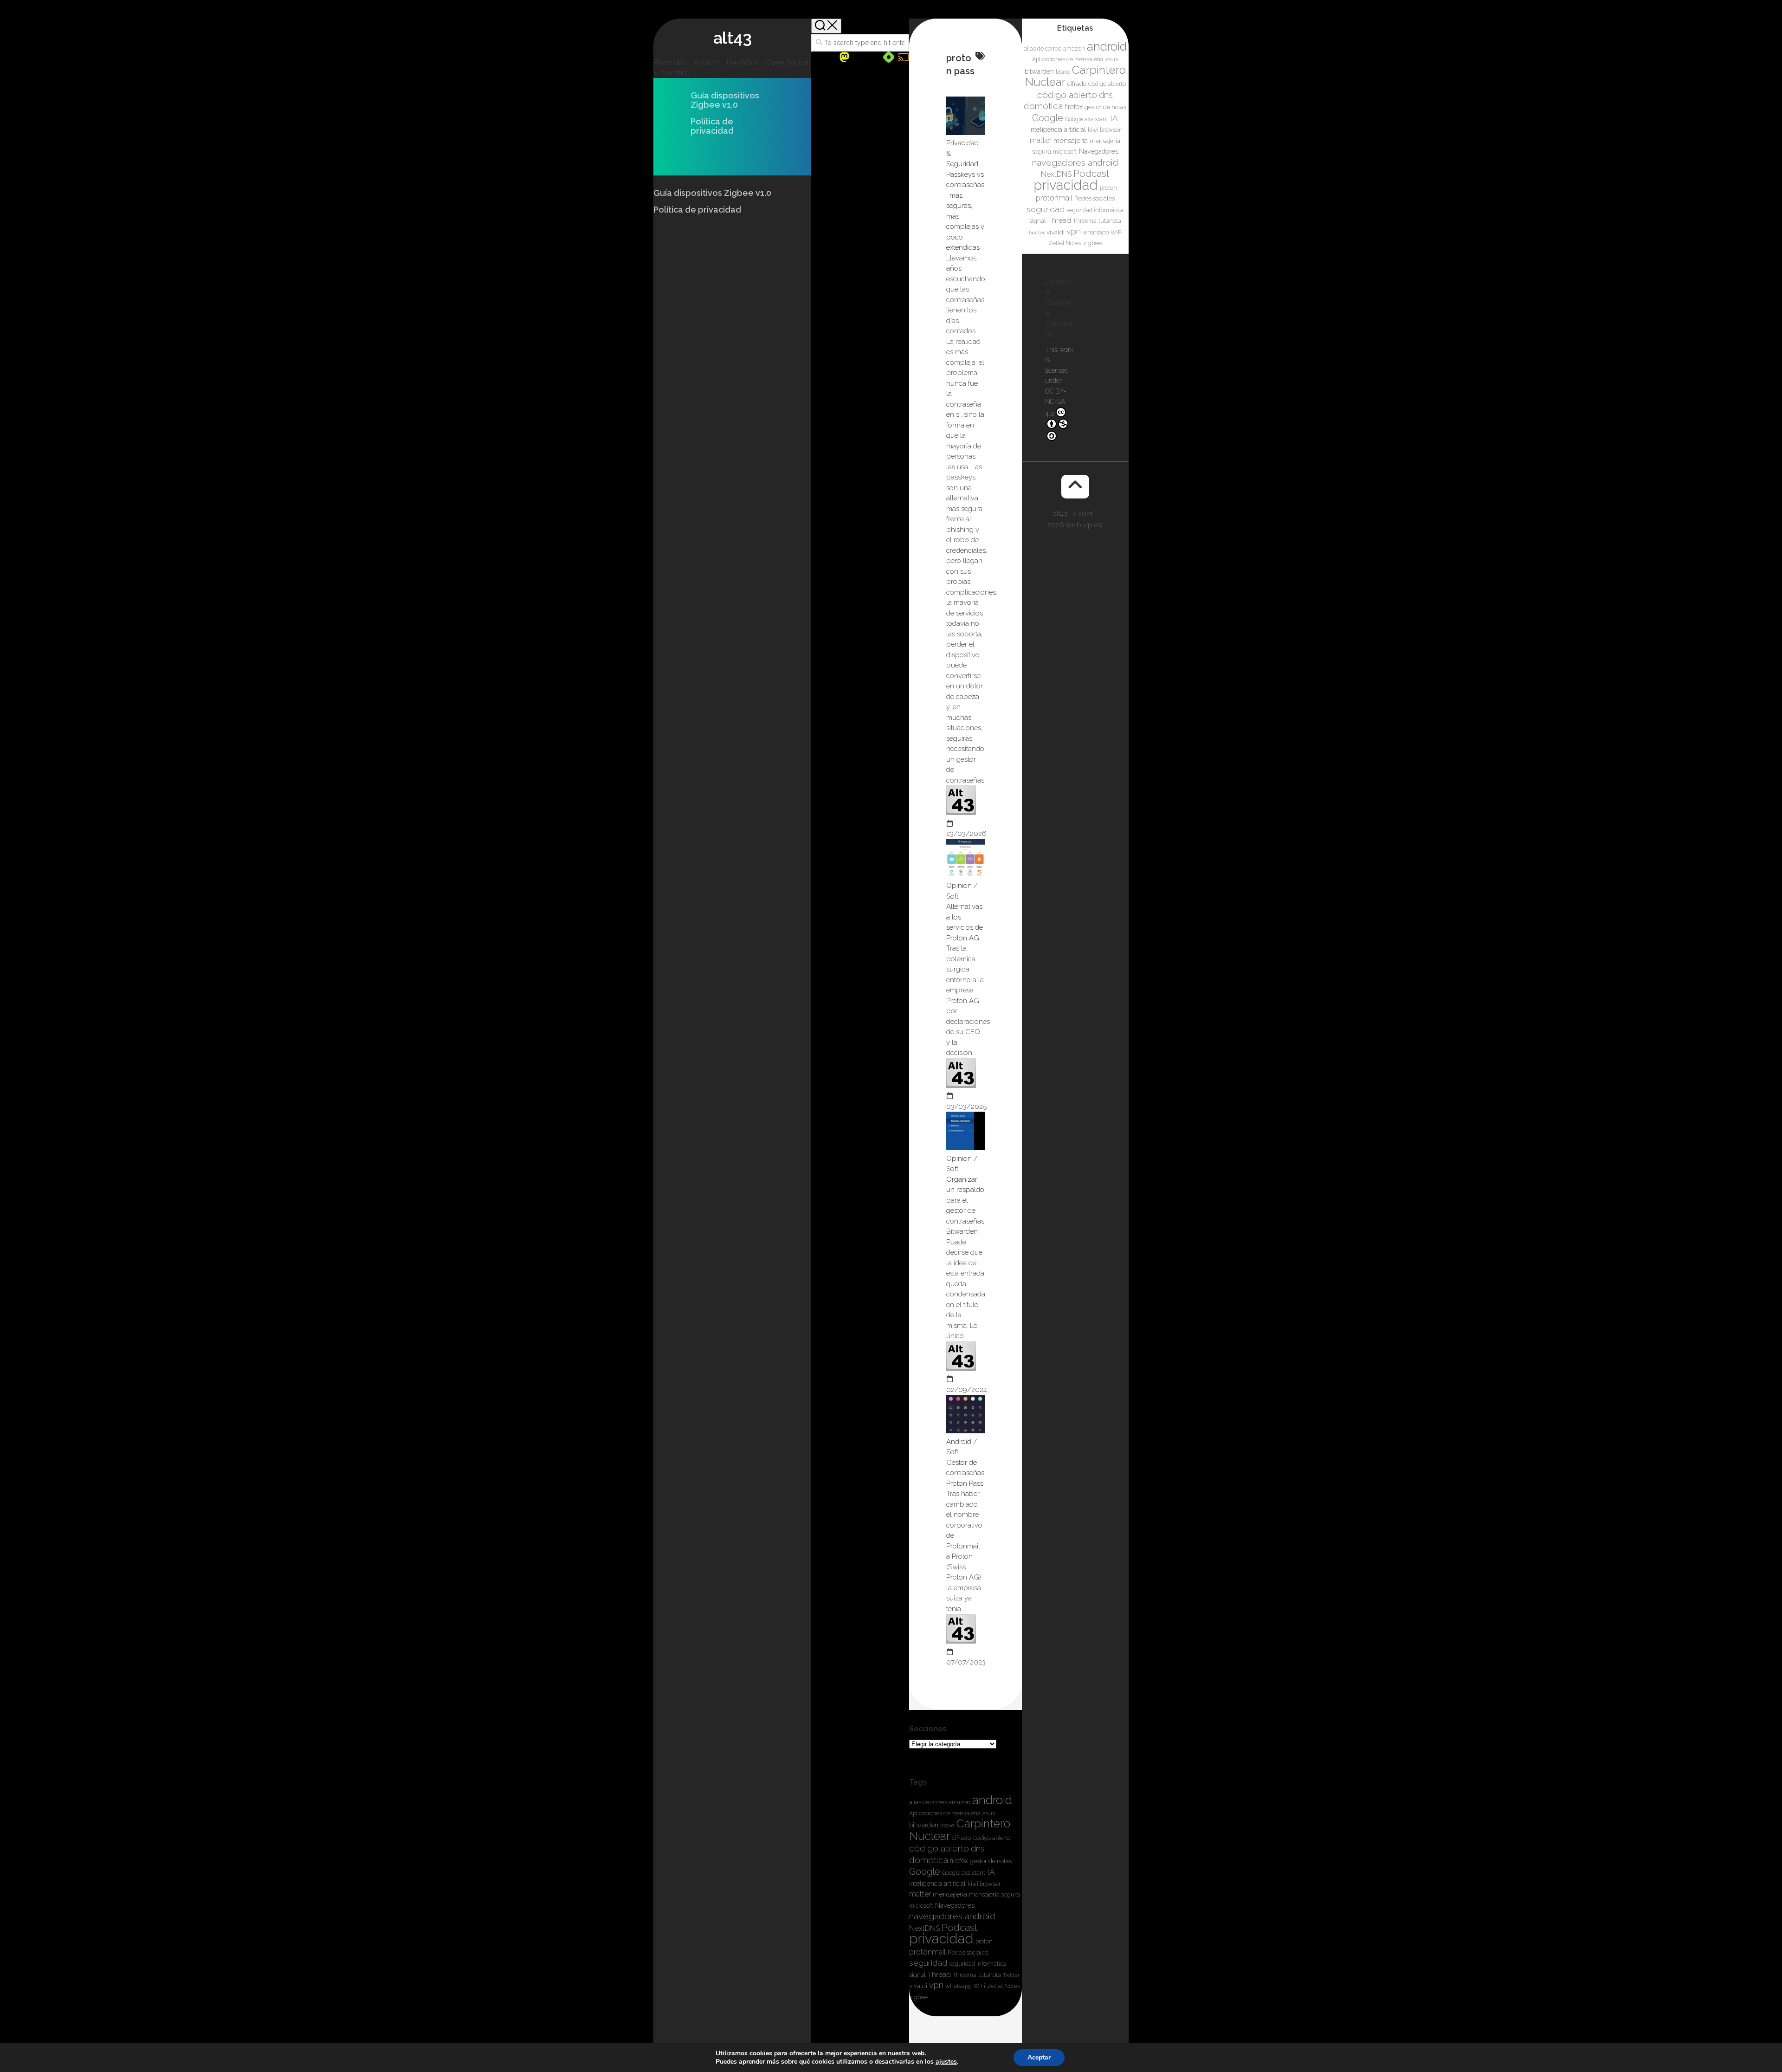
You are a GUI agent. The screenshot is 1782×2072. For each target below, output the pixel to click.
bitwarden (924, 1825)
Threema (965, 1975)
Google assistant (964, 1873)
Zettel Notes (1004, 1986)
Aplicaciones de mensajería (945, 1813)
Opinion (959, 886)
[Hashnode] (889, 57)
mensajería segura (994, 1894)
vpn (936, 1985)
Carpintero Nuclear (960, 1830)
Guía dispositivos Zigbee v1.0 (725, 100)
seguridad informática (978, 1964)
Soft (952, 896)
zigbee (918, 1997)
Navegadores (955, 1905)
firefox (959, 1861)
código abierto (939, 1848)
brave (947, 1826)
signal (917, 1975)
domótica (929, 1860)
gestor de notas (991, 1861)
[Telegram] (874, 58)
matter (920, 1894)
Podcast (960, 1927)
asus (989, 1813)
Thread (939, 1975)
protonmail (927, 1952)
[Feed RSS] (904, 57)
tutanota (990, 1975)
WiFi (979, 1986)
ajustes (946, 2062)
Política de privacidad (712, 126)
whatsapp (958, 1986)
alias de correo (928, 1802)
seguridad (928, 1963)
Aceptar (1039, 2057)
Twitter (1011, 1975)
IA (991, 1872)
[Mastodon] (844, 57)
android (992, 1800)
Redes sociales (968, 1952)
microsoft (921, 1906)
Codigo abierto (991, 1838)
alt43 (733, 38)
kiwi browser (984, 1884)
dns (978, 1849)
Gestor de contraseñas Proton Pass (965, 1473)
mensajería (950, 1894)
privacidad (941, 1939)
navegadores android (952, 1916)
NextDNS (924, 1928)
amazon (959, 1802)
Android (959, 1442)
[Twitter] (859, 58)
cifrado (961, 1838)
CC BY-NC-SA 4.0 (1056, 402)
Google (925, 1871)
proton (984, 1942)
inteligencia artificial (937, 1884)
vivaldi (918, 1986)
